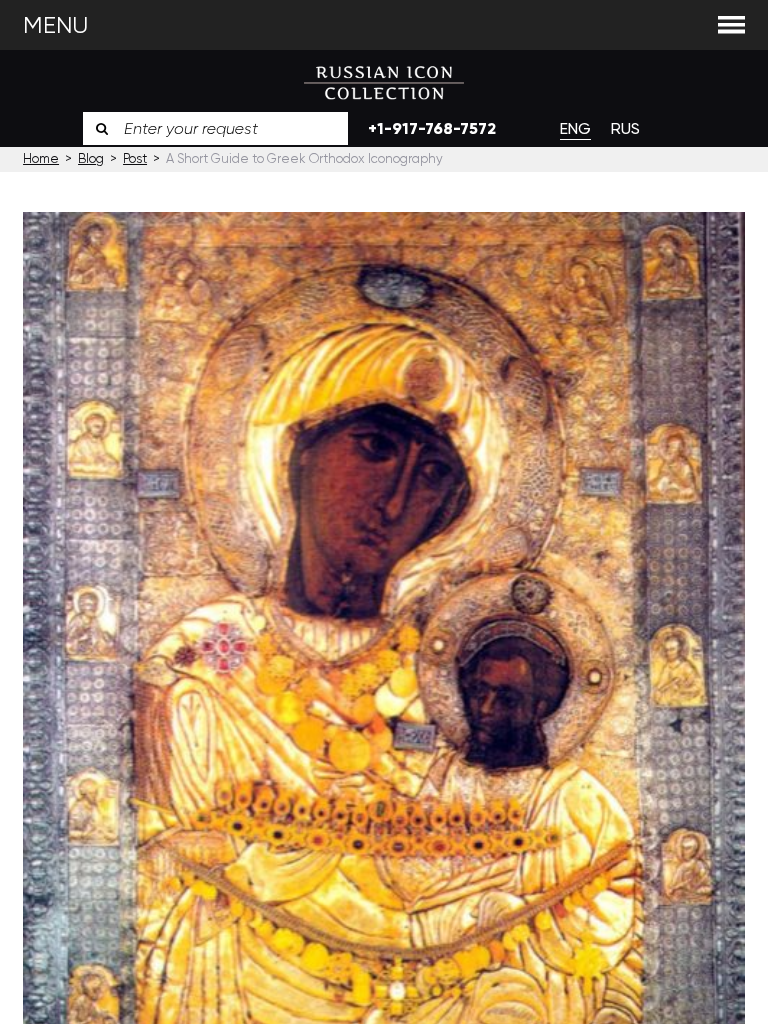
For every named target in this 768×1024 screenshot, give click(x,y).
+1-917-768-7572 (432, 128)
